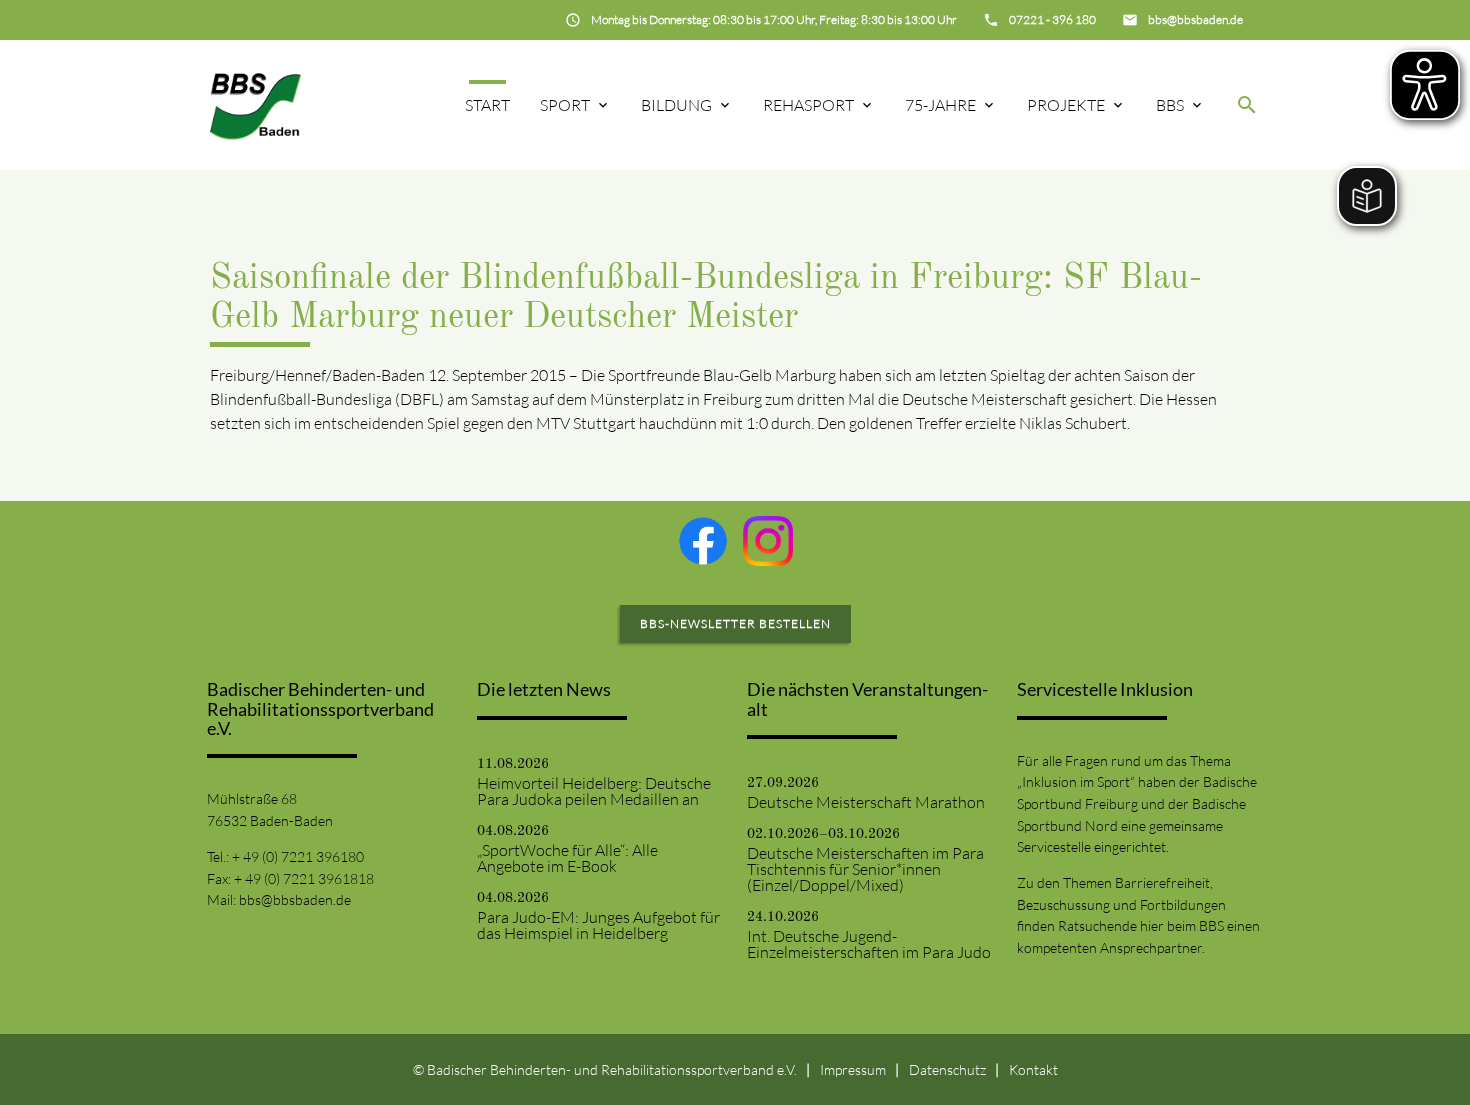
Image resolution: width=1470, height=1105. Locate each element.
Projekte (1066, 105)
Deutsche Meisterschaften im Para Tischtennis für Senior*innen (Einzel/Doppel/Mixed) (865, 869)
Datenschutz (947, 1069)
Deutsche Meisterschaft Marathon (866, 802)
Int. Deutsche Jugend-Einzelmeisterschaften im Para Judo (869, 944)
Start (487, 105)
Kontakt (1033, 1069)
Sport (565, 105)
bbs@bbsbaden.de (295, 899)
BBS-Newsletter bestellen (735, 623)
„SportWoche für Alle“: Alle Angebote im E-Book (567, 858)
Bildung (676, 105)
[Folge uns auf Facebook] (703, 541)
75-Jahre (940, 105)
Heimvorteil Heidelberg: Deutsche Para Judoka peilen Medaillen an (594, 791)
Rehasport (808, 105)
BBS (1170, 105)
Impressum (853, 1069)
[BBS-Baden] (255, 104)
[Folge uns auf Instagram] (768, 541)
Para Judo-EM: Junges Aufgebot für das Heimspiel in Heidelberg (598, 925)
